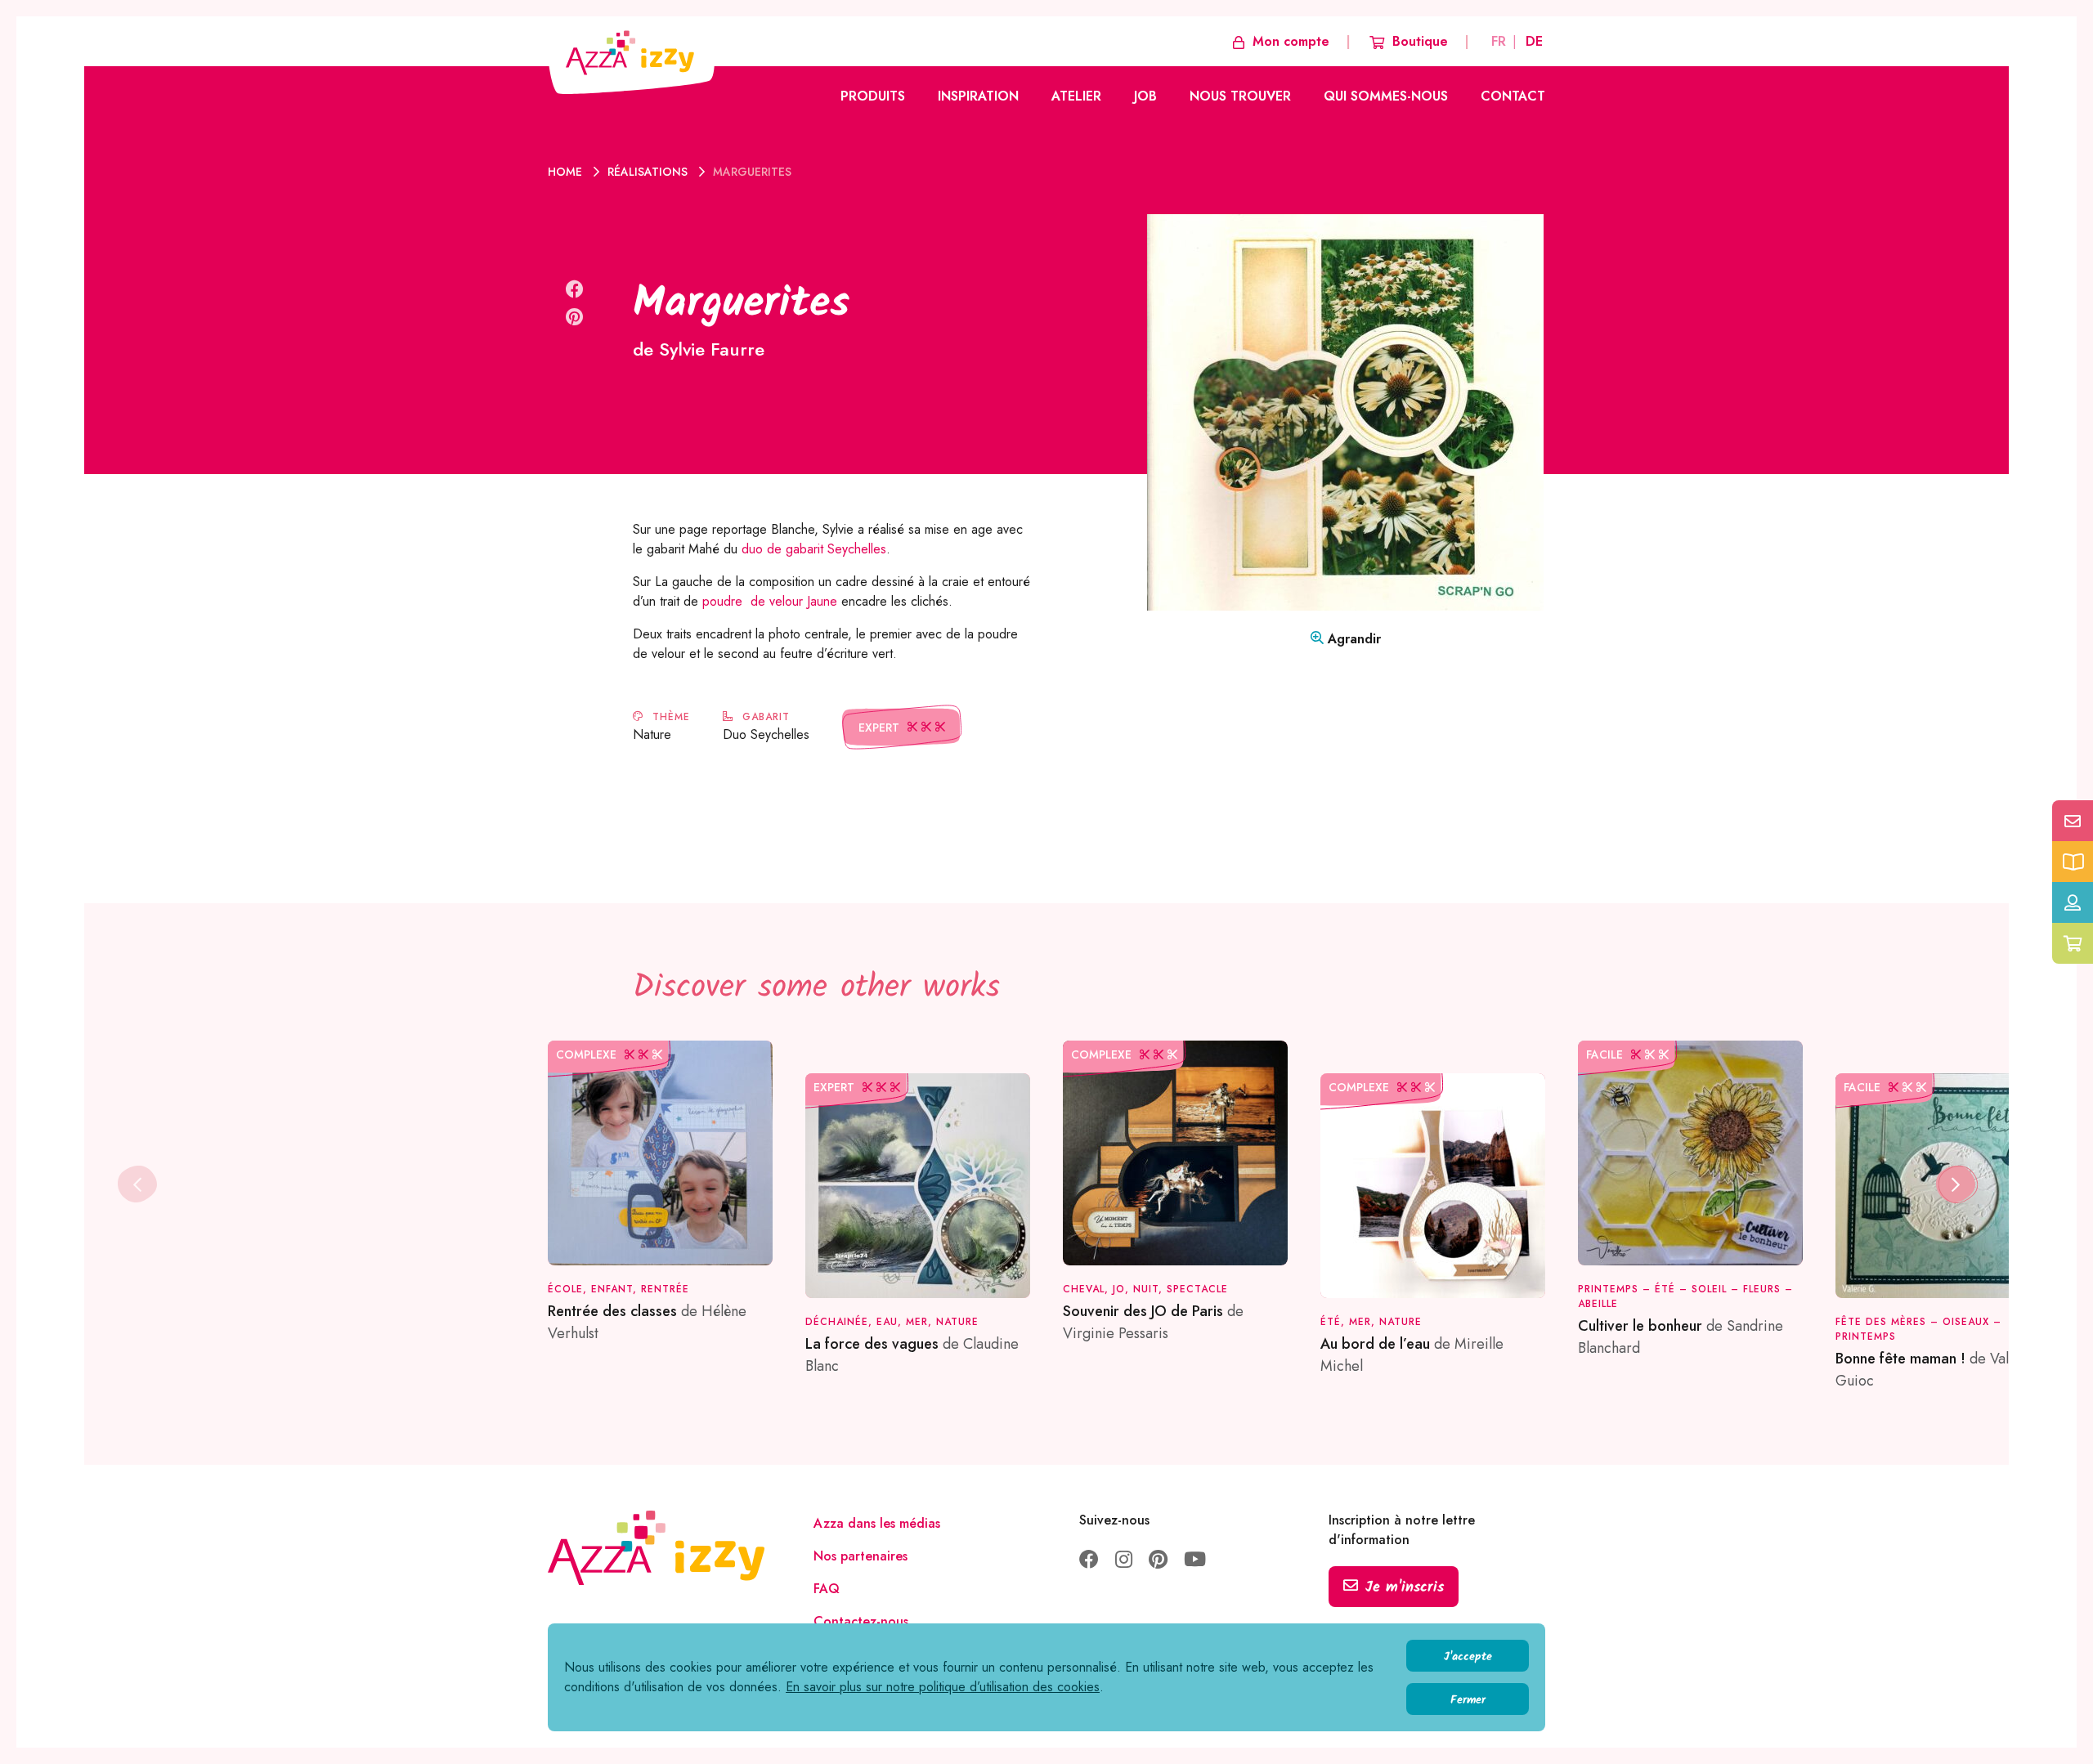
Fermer (1468, 1700)
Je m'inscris (1405, 1588)
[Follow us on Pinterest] (1158, 1561)
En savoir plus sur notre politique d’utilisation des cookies (943, 1687)
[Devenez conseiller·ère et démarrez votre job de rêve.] (2073, 902)
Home (567, 172)
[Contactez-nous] (2073, 821)
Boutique (1420, 41)
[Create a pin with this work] (574, 317)
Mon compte (1291, 41)
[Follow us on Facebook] (1089, 1561)
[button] (1956, 1184)
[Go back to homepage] (631, 55)
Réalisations (649, 172)
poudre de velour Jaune (768, 601)
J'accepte (1468, 1657)
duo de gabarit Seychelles (814, 549)
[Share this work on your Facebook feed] (575, 289)
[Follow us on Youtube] (1195, 1561)
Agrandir (1352, 639)
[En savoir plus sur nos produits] (2073, 862)
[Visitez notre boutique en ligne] (2073, 943)
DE (1534, 41)
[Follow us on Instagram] (1124, 1561)
